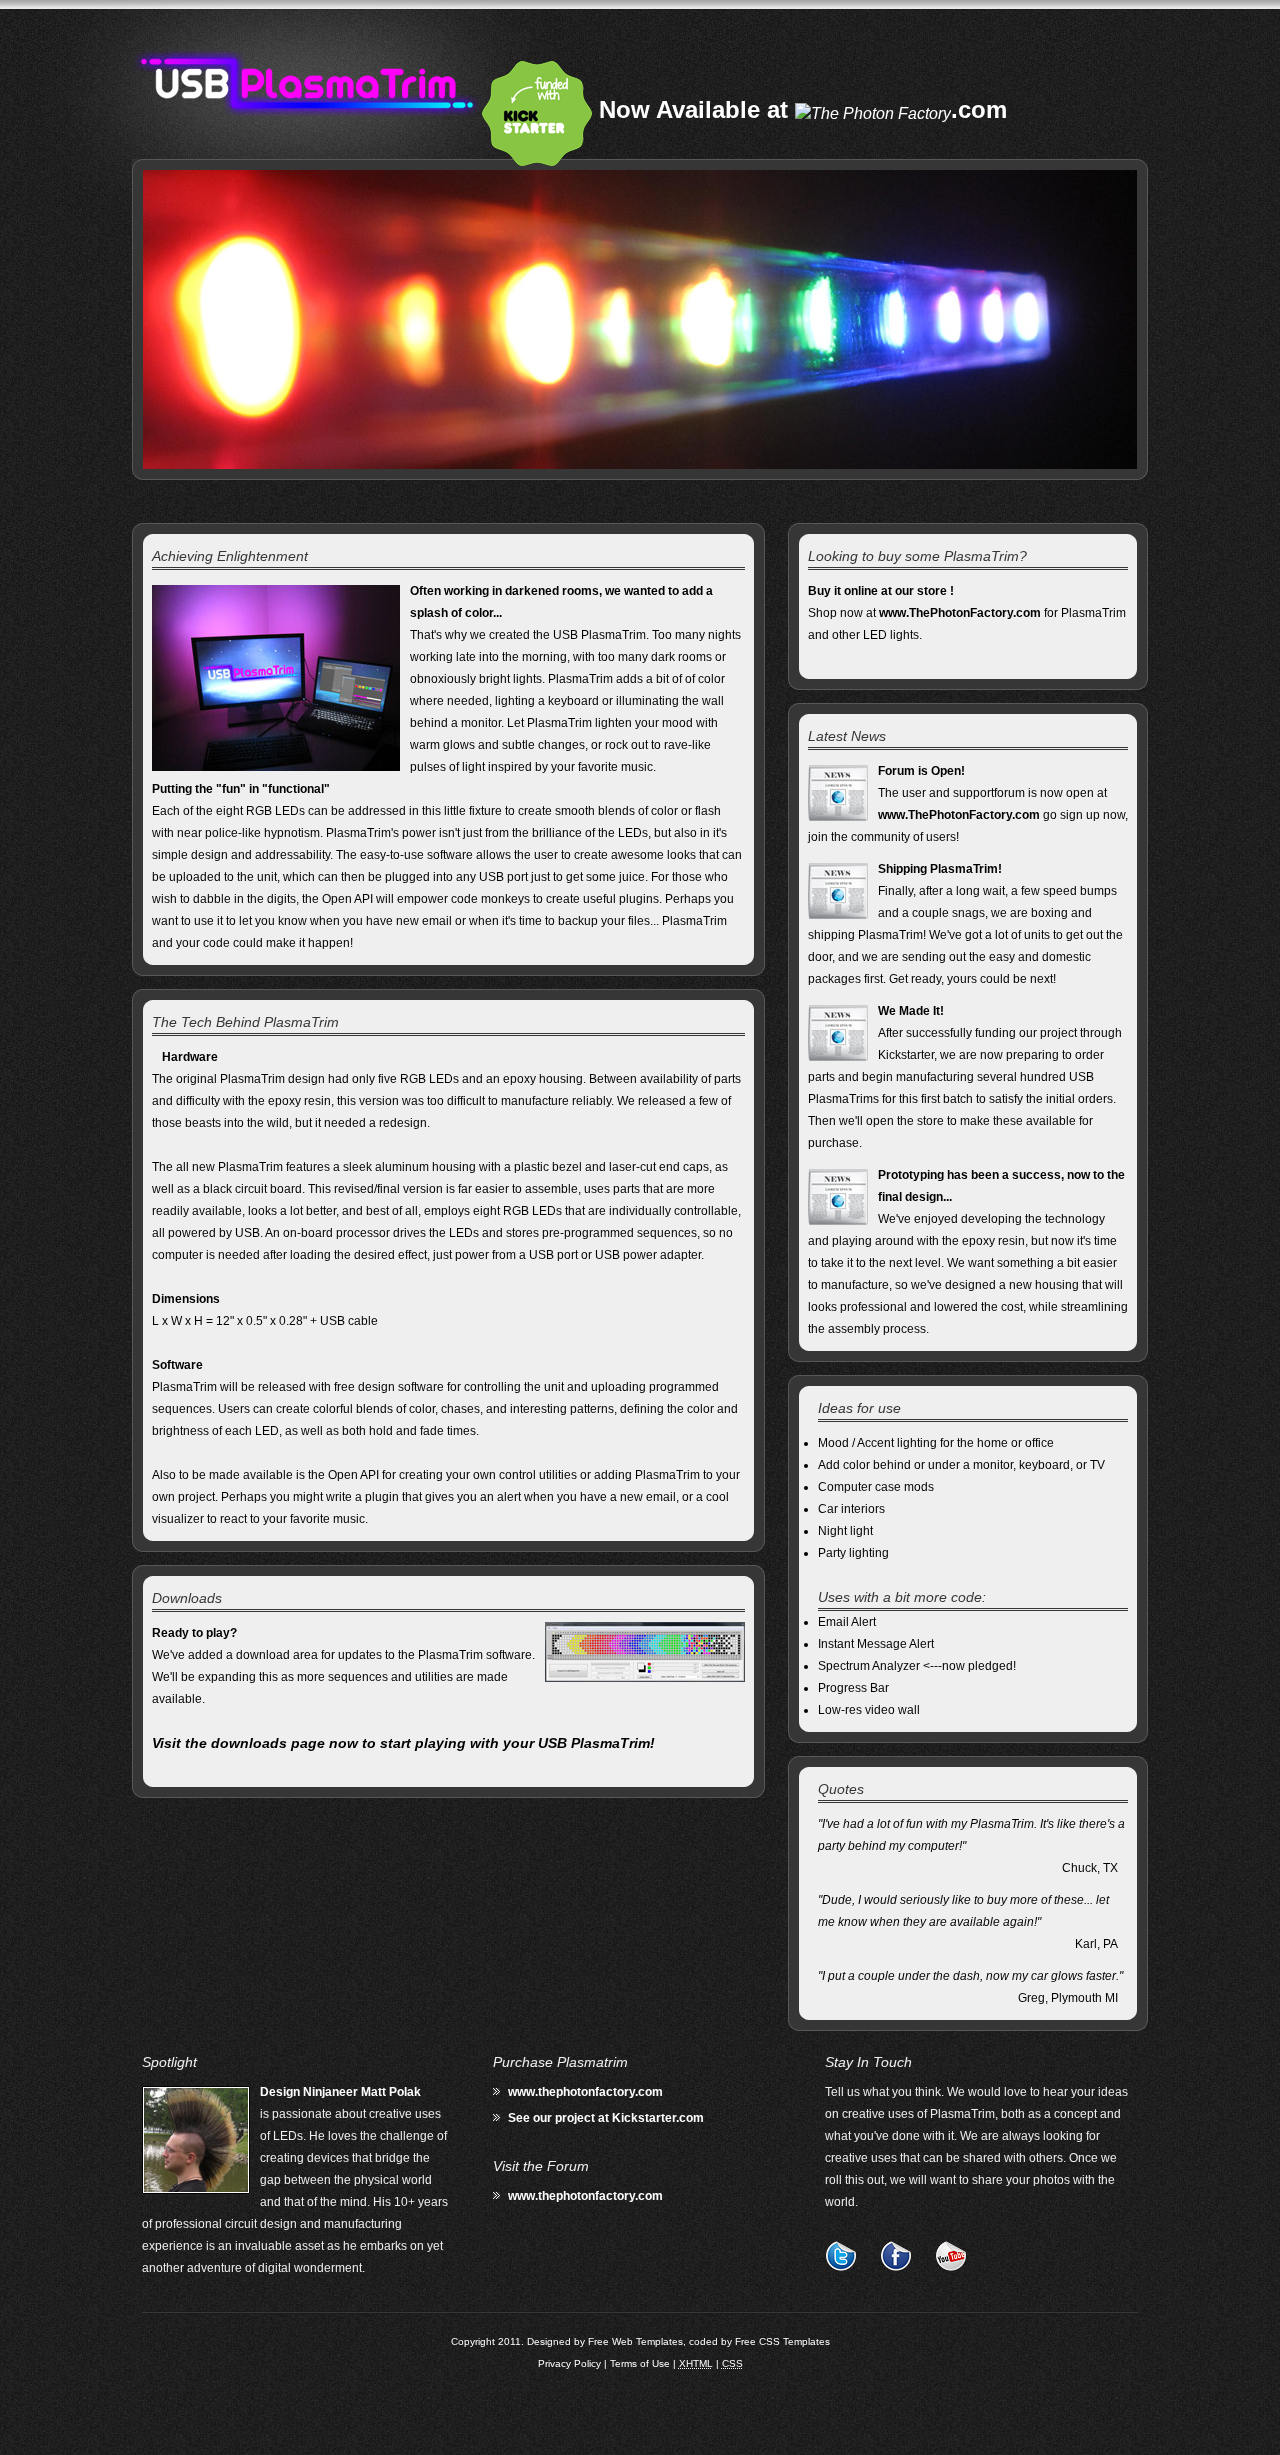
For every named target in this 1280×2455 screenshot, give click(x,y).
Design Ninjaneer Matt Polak (340, 2092)
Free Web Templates (635, 2341)
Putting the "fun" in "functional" (241, 789)
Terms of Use (640, 2363)
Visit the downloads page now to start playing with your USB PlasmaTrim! (403, 1743)
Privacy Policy (569, 2363)
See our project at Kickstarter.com (606, 2118)
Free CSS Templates (782, 2341)
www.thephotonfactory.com (585, 2092)
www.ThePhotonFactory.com (960, 613)
